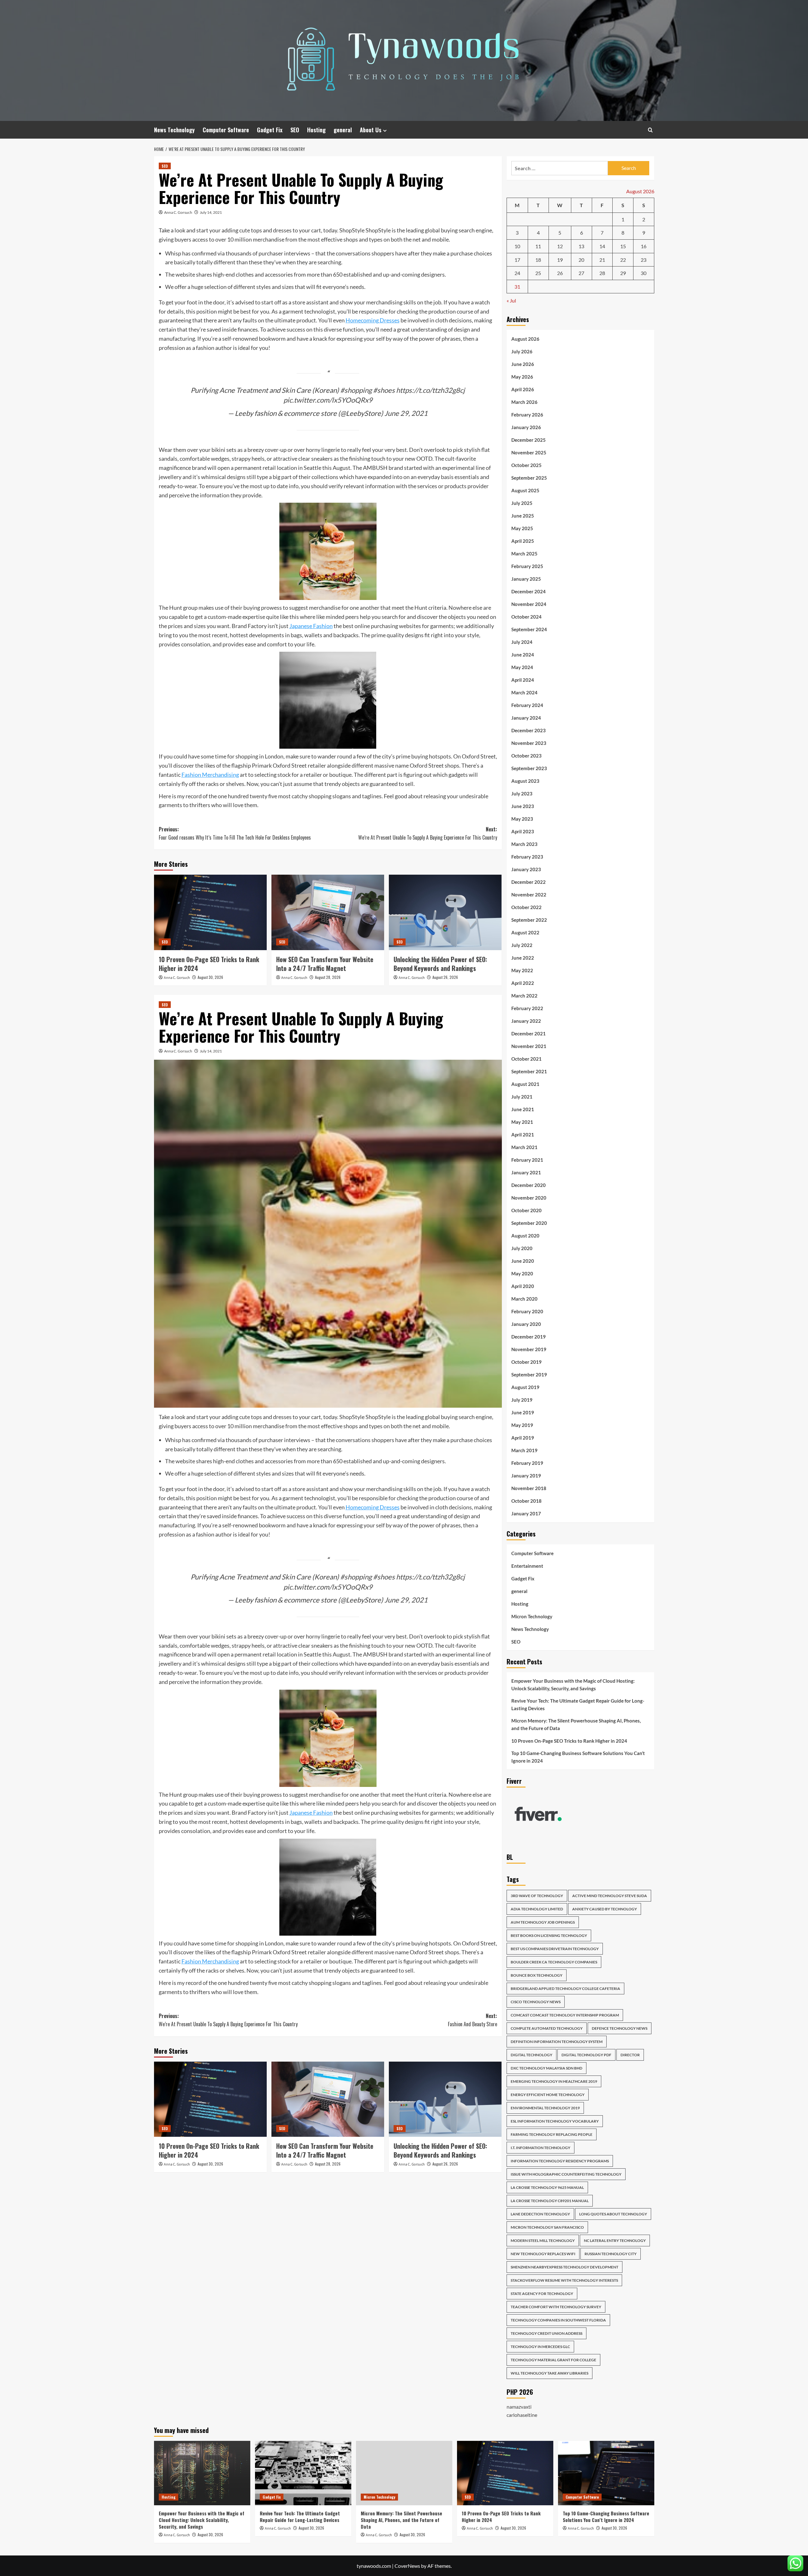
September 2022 (529, 920)
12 (560, 246)
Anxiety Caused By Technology (605, 1909)
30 (644, 273)
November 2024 (529, 604)
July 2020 (522, 1248)
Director (630, 2055)
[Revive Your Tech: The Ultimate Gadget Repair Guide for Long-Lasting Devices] (303, 2473)
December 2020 (529, 1185)
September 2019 (529, 1375)
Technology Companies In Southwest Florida (558, 2320)
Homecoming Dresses (373, 320)
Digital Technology (532, 2055)
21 (602, 260)
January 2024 (526, 718)
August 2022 (525, 932)
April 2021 (523, 1135)
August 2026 (525, 339)
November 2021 (529, 1046)
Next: (428, 833)
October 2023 (526, 756)
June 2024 (523, 655)
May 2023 (522, 819)
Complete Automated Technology (547, 2028)
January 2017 (526, 1513)
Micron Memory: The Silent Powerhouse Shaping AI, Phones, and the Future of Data (576, 1724)
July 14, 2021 (211, 212)
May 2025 (522, 528)
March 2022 (524, 996)
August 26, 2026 (445, 977)
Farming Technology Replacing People (552, 2134)
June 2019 (523, 1412)
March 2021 (524, 1147)
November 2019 (529, 1349)
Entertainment (527, 1566)
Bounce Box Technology (537, 1975)
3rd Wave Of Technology (537, 1896)
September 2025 (529, 478)
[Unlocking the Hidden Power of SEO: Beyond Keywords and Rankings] (445, 912)
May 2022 (522, 970)
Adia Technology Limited (537, 1909)
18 (538, 260)
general (343, 130)
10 (517, 246)
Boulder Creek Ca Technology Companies (554, 1962)
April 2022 (523, 983)
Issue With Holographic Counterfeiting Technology (566, 2174)
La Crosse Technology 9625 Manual (547, 2187)
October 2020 (526, 1210)
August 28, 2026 (328, 977)
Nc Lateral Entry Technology (615, 2241)
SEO (295, 130)
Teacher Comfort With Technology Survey (556, 2307)
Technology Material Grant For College (553, 2360)
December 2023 (529, 730)
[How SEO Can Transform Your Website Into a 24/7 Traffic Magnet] (328, 912)
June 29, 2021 (406, 413)
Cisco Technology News (536, 2002)
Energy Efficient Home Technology (548, 2095)
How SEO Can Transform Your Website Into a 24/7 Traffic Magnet (325, 964)
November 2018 (529, 1488)
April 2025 (523, 541)
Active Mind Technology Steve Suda (610, 1896)
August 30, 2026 (210, 977)
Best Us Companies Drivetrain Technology (555, 1949)
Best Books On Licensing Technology (549, 1935)
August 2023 (525, 781)
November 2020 (529, 1198)
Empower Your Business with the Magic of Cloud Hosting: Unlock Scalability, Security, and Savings (573, 1685)
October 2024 (526, 617)
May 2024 (522, 667)
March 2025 (524, 554)
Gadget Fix (270, 130)
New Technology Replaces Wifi (543, 2254)
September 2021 (529, 1071)
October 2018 (526, 1501)
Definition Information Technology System (557, 2042)
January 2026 (526, 427)
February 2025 (527, 566)
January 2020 (526, 1324)
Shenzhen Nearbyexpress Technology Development (564, 2267)
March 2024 (524, 692)
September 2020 (529, 1223)
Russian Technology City (611, 2254)
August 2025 (525, 490)
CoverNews (407, 2566)
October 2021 (526, 1059)
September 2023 (529, 768)
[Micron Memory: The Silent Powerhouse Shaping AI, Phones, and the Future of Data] (404, 2473)
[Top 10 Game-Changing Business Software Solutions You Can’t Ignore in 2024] (606, 2473)
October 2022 (526, 907)
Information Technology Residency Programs (560, 2161)
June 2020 (523, 1261)
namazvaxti (519, 2407)
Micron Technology (532, 1616)
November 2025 (529, 452)
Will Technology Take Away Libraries (550, 2373)
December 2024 (529, 591)
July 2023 (522, 794)
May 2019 (522, 1425)
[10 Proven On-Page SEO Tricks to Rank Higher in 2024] (210, 912)
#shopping (356, 390)
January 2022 (526, 1021)
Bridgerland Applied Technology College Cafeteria (565, 1989)
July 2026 (522, 351)
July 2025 (522, 503)
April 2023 (523, 831)
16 (644, 246)
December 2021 (529, 1033)
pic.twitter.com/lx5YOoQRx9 (328, 400)
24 (517, 273)
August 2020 (525, 1236)
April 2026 (523, 389)
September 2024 (529, 629)
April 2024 (523, 680)
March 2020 (524, 1299)
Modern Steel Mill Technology (543, 2241)
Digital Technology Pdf (586, 2055)
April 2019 (523, 1438)
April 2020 (523, 1286)
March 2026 (524, 402)
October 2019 (526, 1362)
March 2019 (524, 1450)
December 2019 (529, 1337)
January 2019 (526, 1476)
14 (602, 246)
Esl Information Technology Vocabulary (555, 2121)
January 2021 (526, 1172)
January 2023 (526, 869)
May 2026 (522, 377)
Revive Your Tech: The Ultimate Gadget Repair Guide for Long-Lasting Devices (578, 1704)
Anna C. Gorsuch (178, 212)
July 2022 (522, 945)
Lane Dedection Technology (540, 2214)
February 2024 (527, 705)
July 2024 (522, 642)
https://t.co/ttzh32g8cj (431, 390)
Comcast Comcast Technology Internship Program (565, 2015)
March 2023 (524, 844)
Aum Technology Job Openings (543, 1922)
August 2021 (525, 1084)
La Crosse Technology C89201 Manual (550, 2201)
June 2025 (523, 516)
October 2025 (526, 465)
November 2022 (529, 895)
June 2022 (523, 958)
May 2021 (522, 1122)
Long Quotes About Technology (613, 2214)
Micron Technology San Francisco (547, 2227)
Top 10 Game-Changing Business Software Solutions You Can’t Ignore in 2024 (578, 1757)
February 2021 (527, 1160)
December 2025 (529, 440)
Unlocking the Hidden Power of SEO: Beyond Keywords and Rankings (440, 964)
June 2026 (523, 364)
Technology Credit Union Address (547, 2333)
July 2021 (522, 1097)
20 (581, 260)
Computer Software (226, 130)
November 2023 (529, 743)
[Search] (650, 130)
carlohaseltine (522, 2415)
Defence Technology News (620, 2028)
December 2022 (529, 882)
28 (602, 273)
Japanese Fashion (311, 626)
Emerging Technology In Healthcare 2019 (554, 2081)
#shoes (384, 390)
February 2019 (527, 1463)
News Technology (174, 130)
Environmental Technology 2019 (545, 2108)
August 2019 (525, 1387)
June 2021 (523, 1109)
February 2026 (527, 415)
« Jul (511, 300)
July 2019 (522, 1400)
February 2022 (527, 1008)
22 (623, 260)
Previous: (235, 833)
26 (560, 273)
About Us (371, 130)
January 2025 (526, 579)
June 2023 (523, 806)
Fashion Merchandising (210, 775)
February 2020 (527, 1311)
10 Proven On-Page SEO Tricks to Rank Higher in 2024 (209, 964)
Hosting (316, 130)
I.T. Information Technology (541, 2148)
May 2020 (522, 1273)
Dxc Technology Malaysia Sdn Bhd (547, 2068)
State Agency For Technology (542, 2294)
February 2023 (527, 857)
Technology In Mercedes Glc (540, 2347)
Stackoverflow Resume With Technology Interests (564, 2280)
